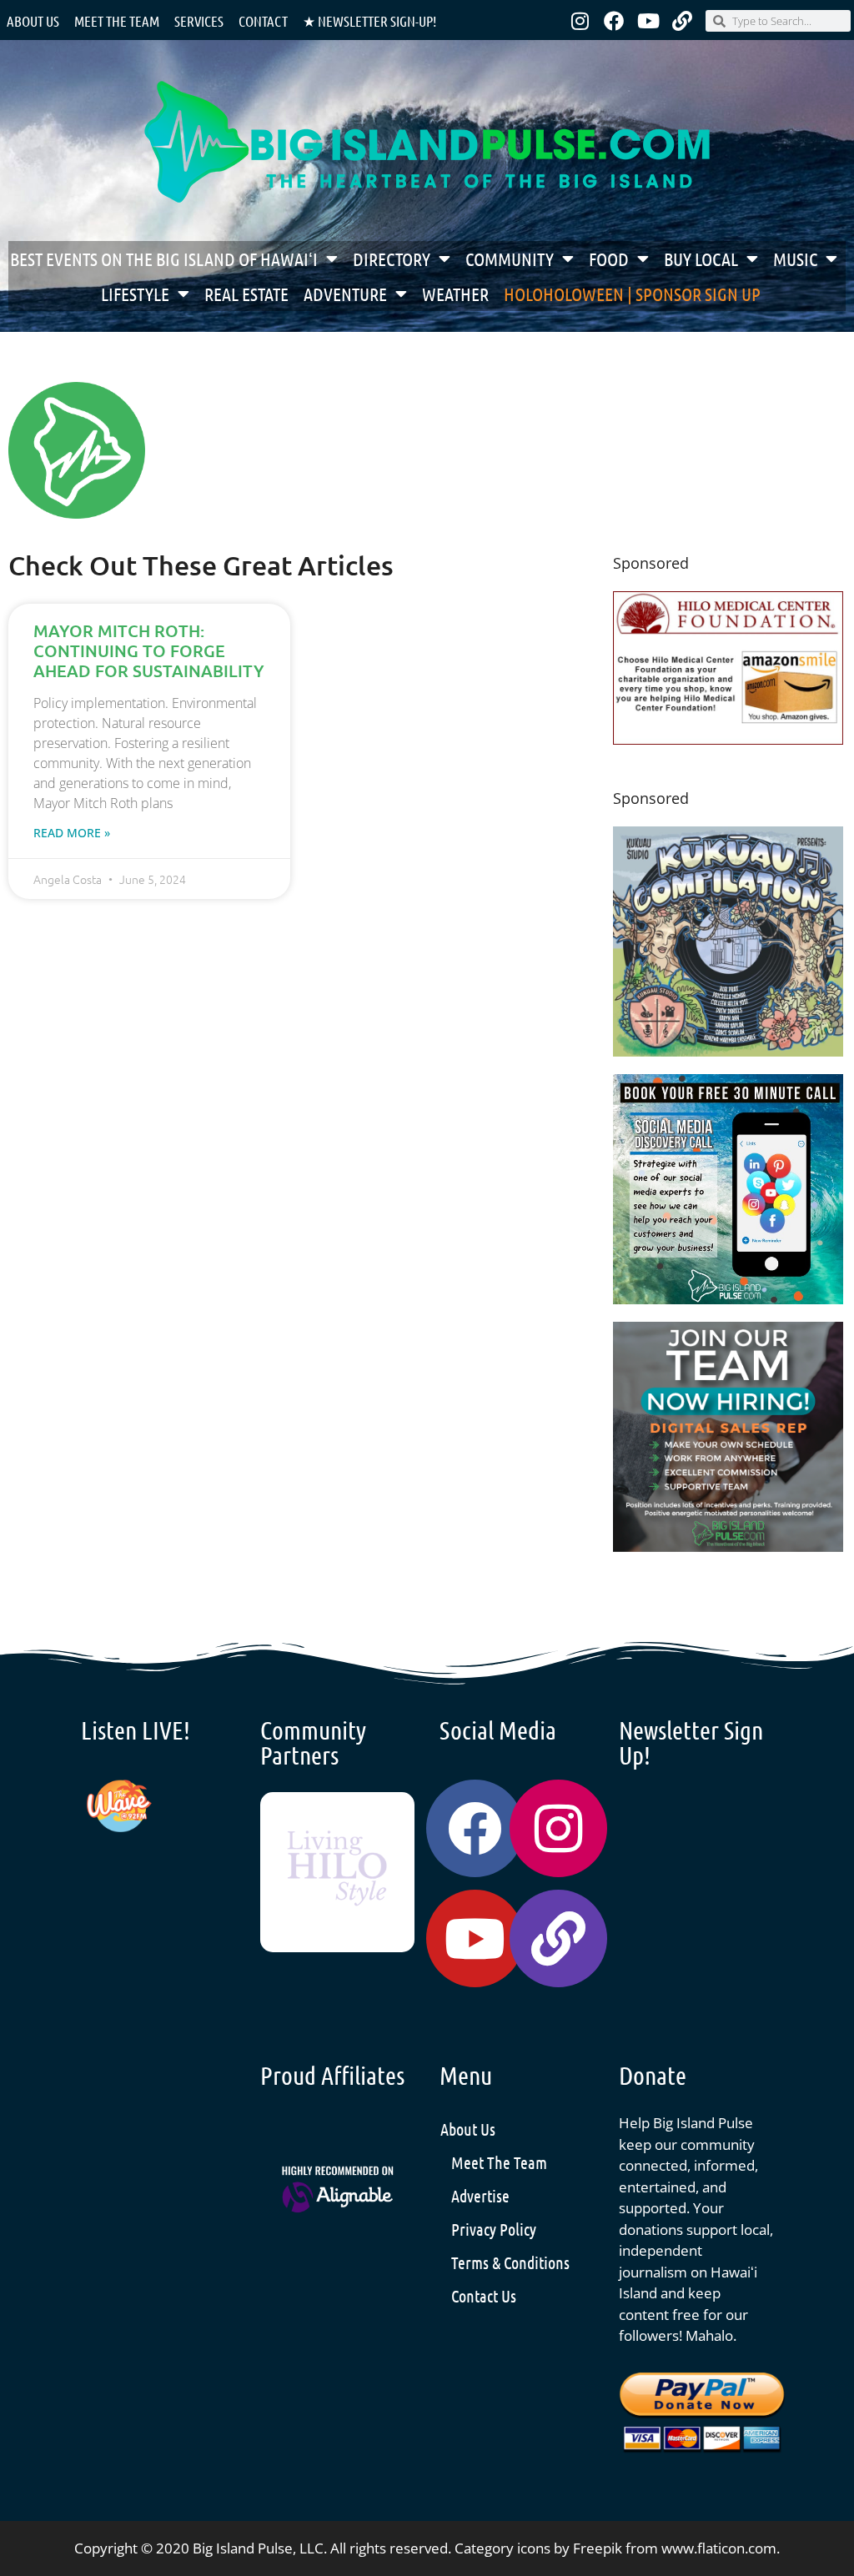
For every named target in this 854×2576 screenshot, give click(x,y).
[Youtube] (648, 21)
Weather (455, 294)
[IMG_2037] (728, 1299)
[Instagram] (580, 21)
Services (199, 21)
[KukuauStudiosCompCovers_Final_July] (728, 1051)
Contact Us (484, 2296)
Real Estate (246, 294)
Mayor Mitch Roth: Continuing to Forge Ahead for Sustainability (149, 650)
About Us (33, 21)
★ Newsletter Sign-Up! (369, 21)
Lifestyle (135, 294)
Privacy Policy (494, 2229)
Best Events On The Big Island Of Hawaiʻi (164, 259)
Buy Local (701, 259)
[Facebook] (614, 21)
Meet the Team (117, 21)
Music (795, 259)
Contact (263, 21)
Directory (392, 259)
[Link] (682, 21)
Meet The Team (499, 2162)
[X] (728, 739)
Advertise (480, 2196)
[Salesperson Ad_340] (728, 1547)
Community (510, 259)
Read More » (72, 833)
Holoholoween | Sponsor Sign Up (632, 294)
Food (609, 259)
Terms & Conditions (510, 2262)
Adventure (345, 294)
